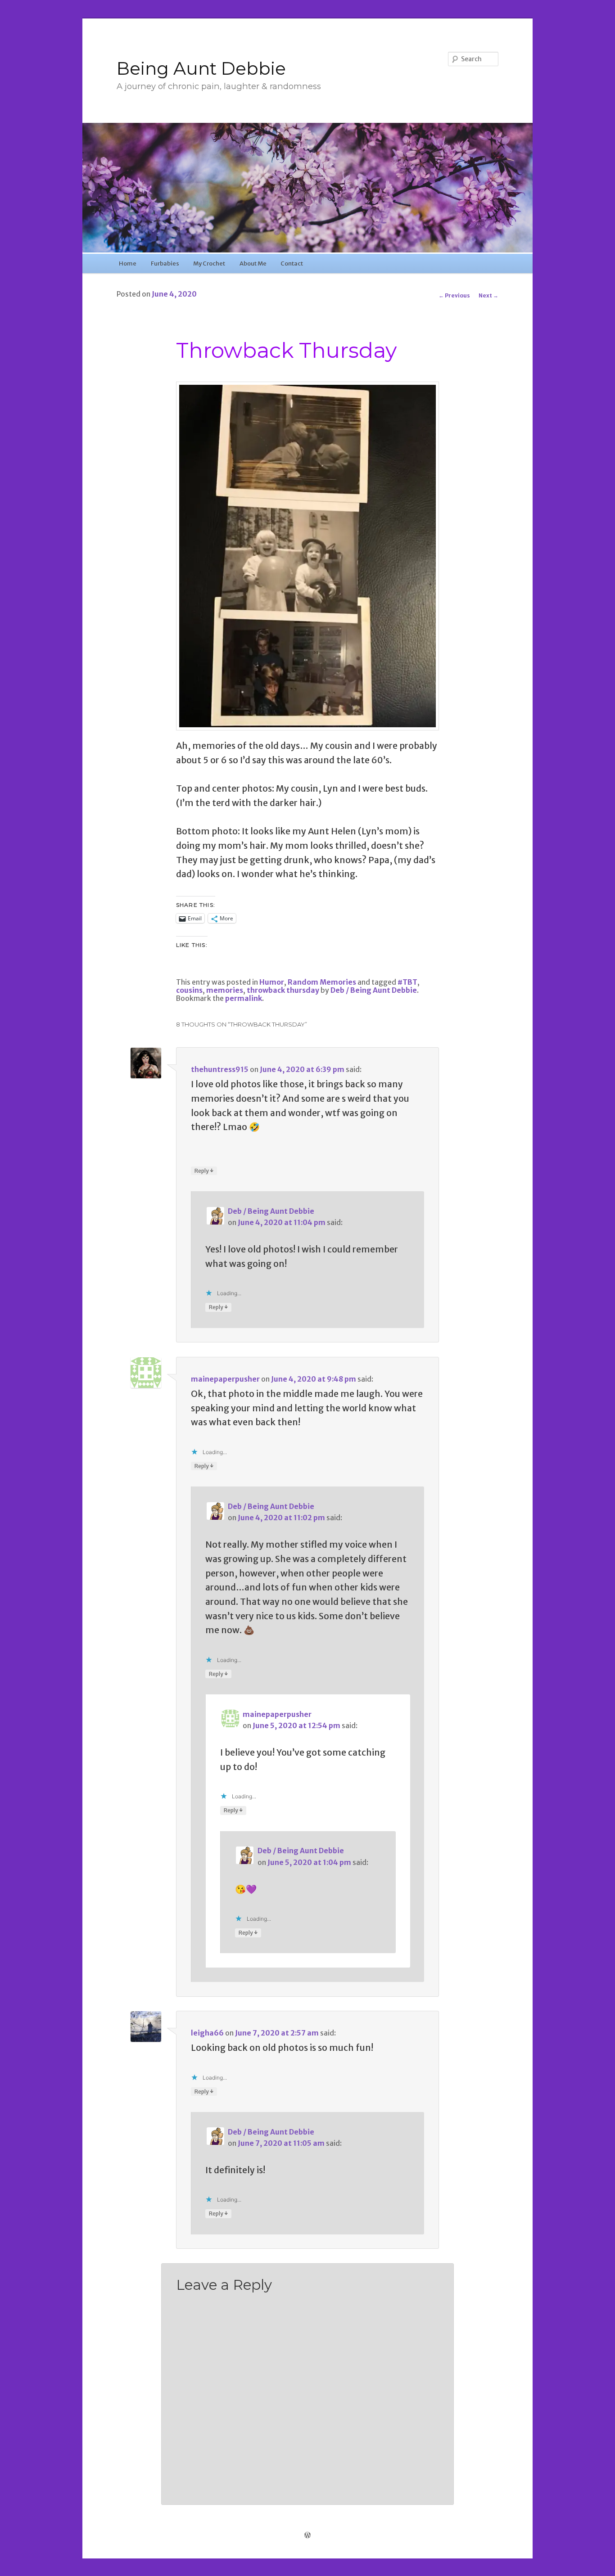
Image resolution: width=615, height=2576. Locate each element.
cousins (189, 990)
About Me (253, 263)
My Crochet (209, 263)
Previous (454, 295)
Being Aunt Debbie (201, 68)
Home (128, 263)
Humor (272, 982)
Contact (292, 263)
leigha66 (207, 2033)
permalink (244, 998)
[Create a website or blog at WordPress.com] (307, 2535)
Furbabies (165, 263)
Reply (204, 1171)
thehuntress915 (220, 1070)
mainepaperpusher (225, 1379)
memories (225, 990)
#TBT (407, 982)
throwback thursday (283, 990)
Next (488, 295)
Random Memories (322, 982)
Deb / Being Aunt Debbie (374, 990)
